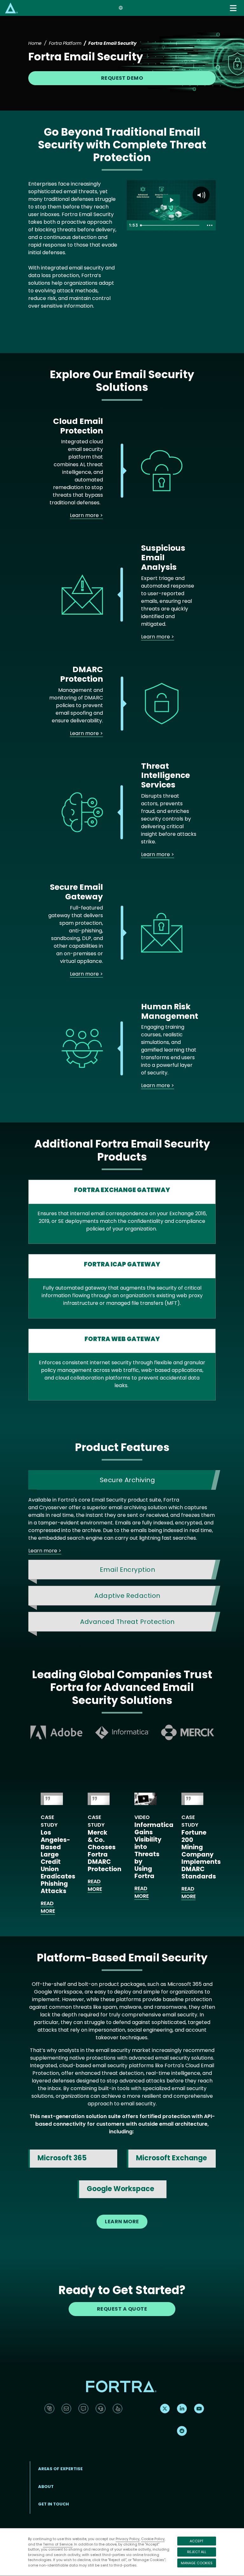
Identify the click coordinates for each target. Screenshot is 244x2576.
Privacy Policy (128, 2539)
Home (35, 43)
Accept (197, 2541)
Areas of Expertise (60, 2469)
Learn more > (86, 515)
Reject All (197, 2552)
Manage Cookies (197, 2563)
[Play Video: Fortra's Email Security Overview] (171, 200)
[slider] (171, 225)
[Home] (11, 8)
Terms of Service (58, 2544)
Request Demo (122, 78)
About (46, 2487)
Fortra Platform (65, 43)
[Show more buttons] (210, 225)
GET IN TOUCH (54, 2504)
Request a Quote (122, 2309)
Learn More (122, 2222)
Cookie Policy (153, 2539)
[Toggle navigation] (234, 8)
